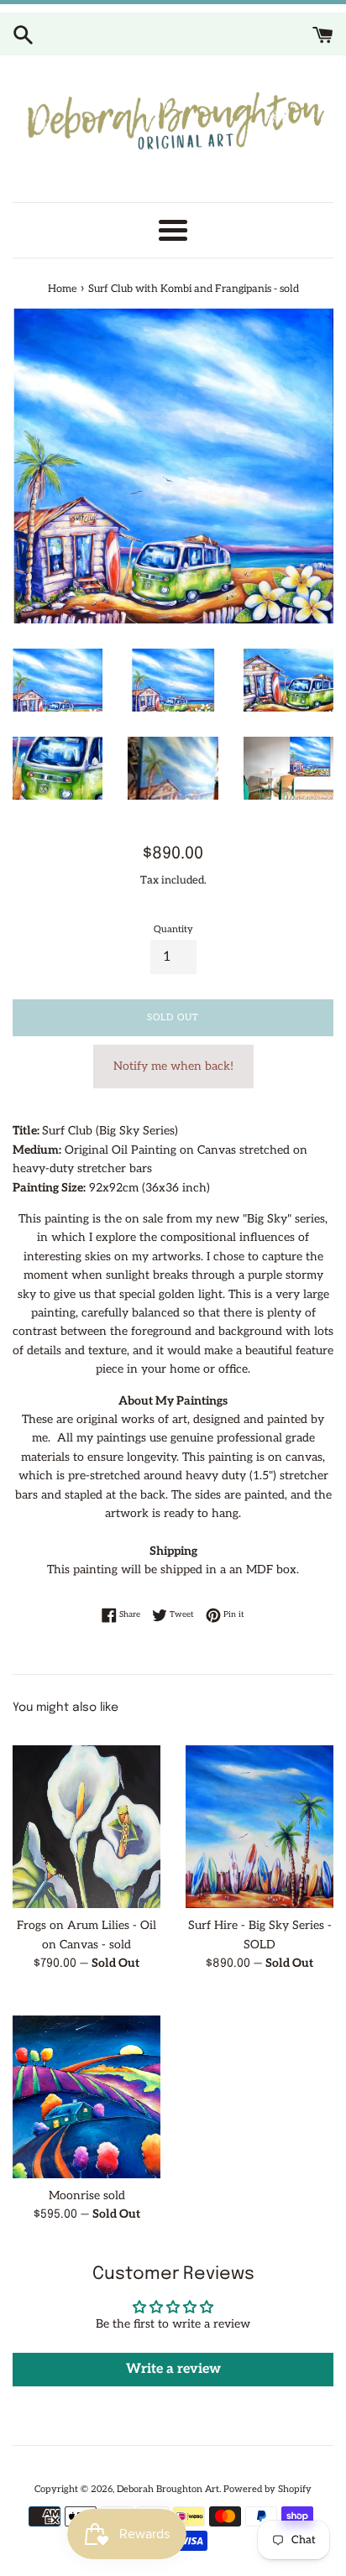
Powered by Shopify (267, 2489)
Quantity (173, 929)
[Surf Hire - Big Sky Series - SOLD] (259, 1818)
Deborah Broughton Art (168, 2489)
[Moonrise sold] (86, 2088)
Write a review (173, 2369)
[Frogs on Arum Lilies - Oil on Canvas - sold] (86, 1818)
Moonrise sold (87, 2195)
